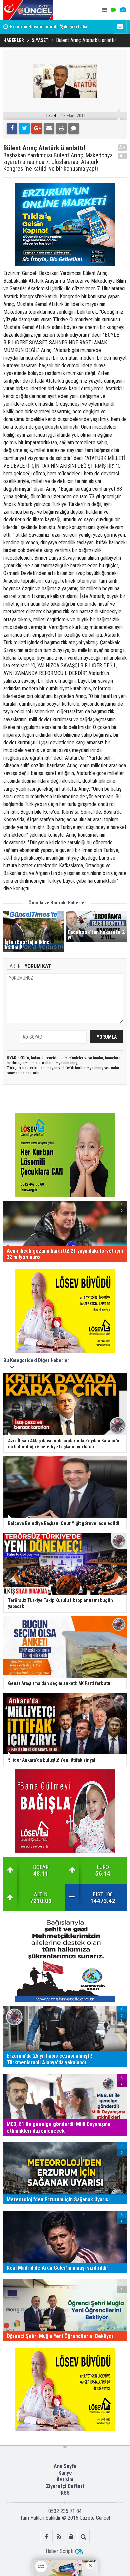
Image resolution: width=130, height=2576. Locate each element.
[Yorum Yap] (74, 128)
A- (123, 156)
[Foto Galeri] (123, 10)
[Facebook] (12, 128)
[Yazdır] (61, 128)
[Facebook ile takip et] (46, 2536)
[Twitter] (24, 128)
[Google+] (37, 128)
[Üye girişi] (71, 2536)
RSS (65, 2493)
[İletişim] (120, 27)
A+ (122, 147)
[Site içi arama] (83, 2536)
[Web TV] (114, 10)
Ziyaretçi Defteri (65, 2486)
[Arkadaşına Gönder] (49, 128)
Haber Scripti (59, 2551)
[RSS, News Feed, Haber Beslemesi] (59, 2536)
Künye (65, 2473)
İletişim (65, 2479)
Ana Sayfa (65, 2466)
